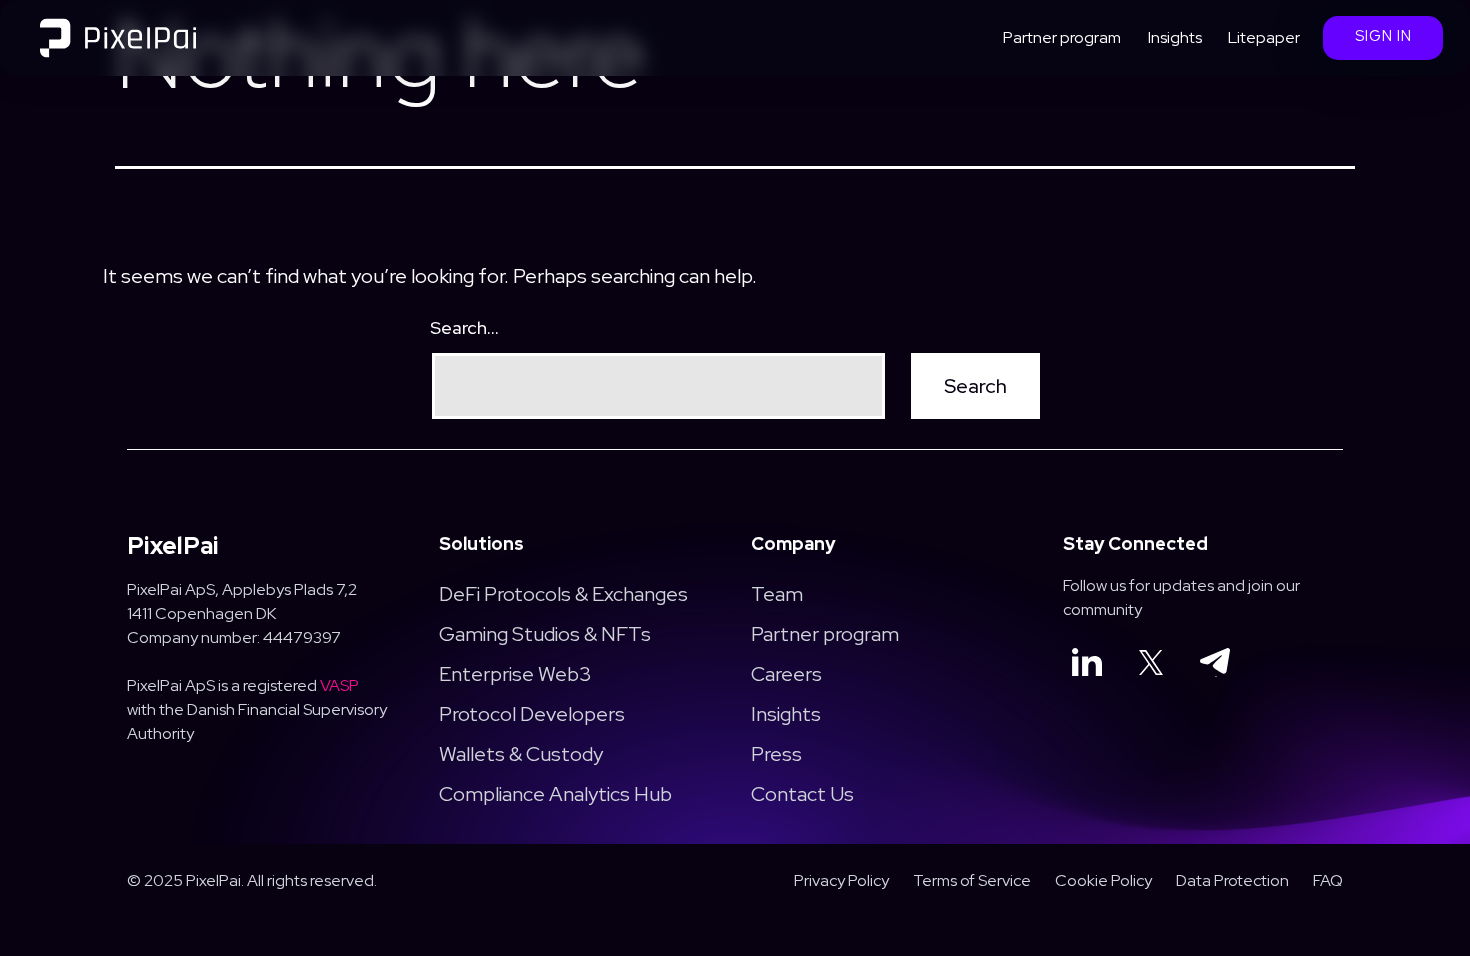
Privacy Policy (841, 880)
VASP (339, 685)
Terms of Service (972, 880)
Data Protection (1232, 880)
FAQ (1328, 880)
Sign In (1383, 36)
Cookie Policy (1103, 880)
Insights (1175, 37)
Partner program (1062, 37)
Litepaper (1264, 37)
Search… (464, 327)
